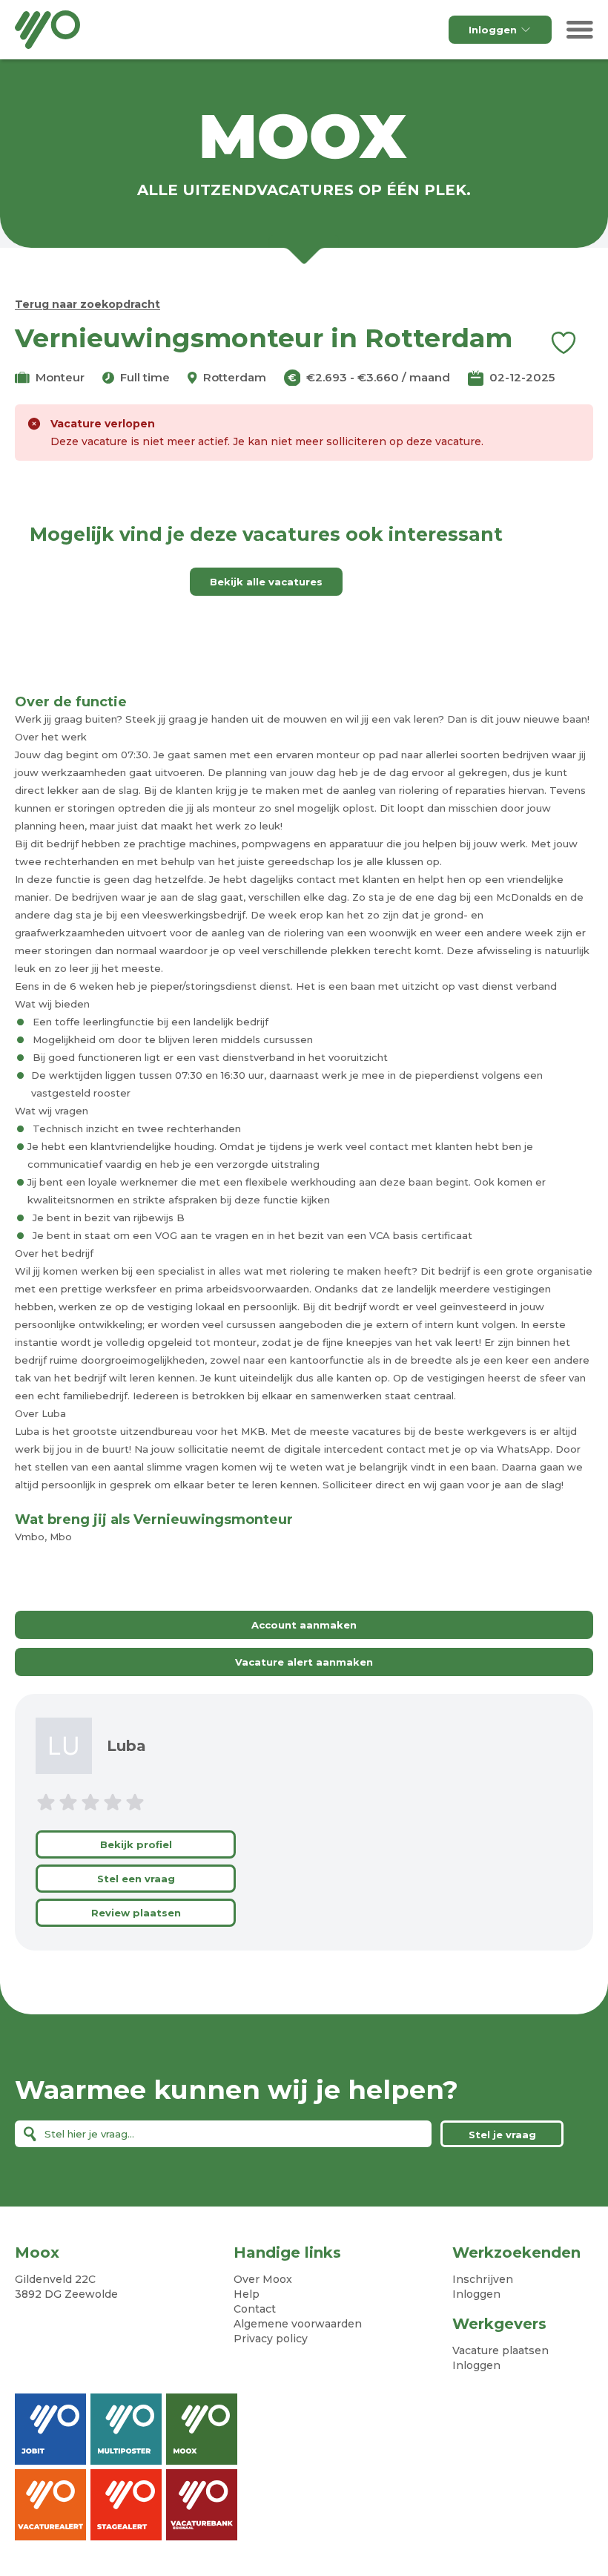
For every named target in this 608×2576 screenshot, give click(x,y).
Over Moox (263, 2279)
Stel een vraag (136, 1879)
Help (247, 2294)
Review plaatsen (136, 1913)
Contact (255, 2309)
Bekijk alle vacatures (266, 582)
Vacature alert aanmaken (304, 1662)
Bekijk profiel (136, 1844)
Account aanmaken (304, 1625)
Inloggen (493, 30)
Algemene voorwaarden (298, 2324)
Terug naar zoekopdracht (87, 304)
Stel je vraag (502, 2135)
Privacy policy (271, 2339)
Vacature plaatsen (500, 2350)
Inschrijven (483, 2279)
